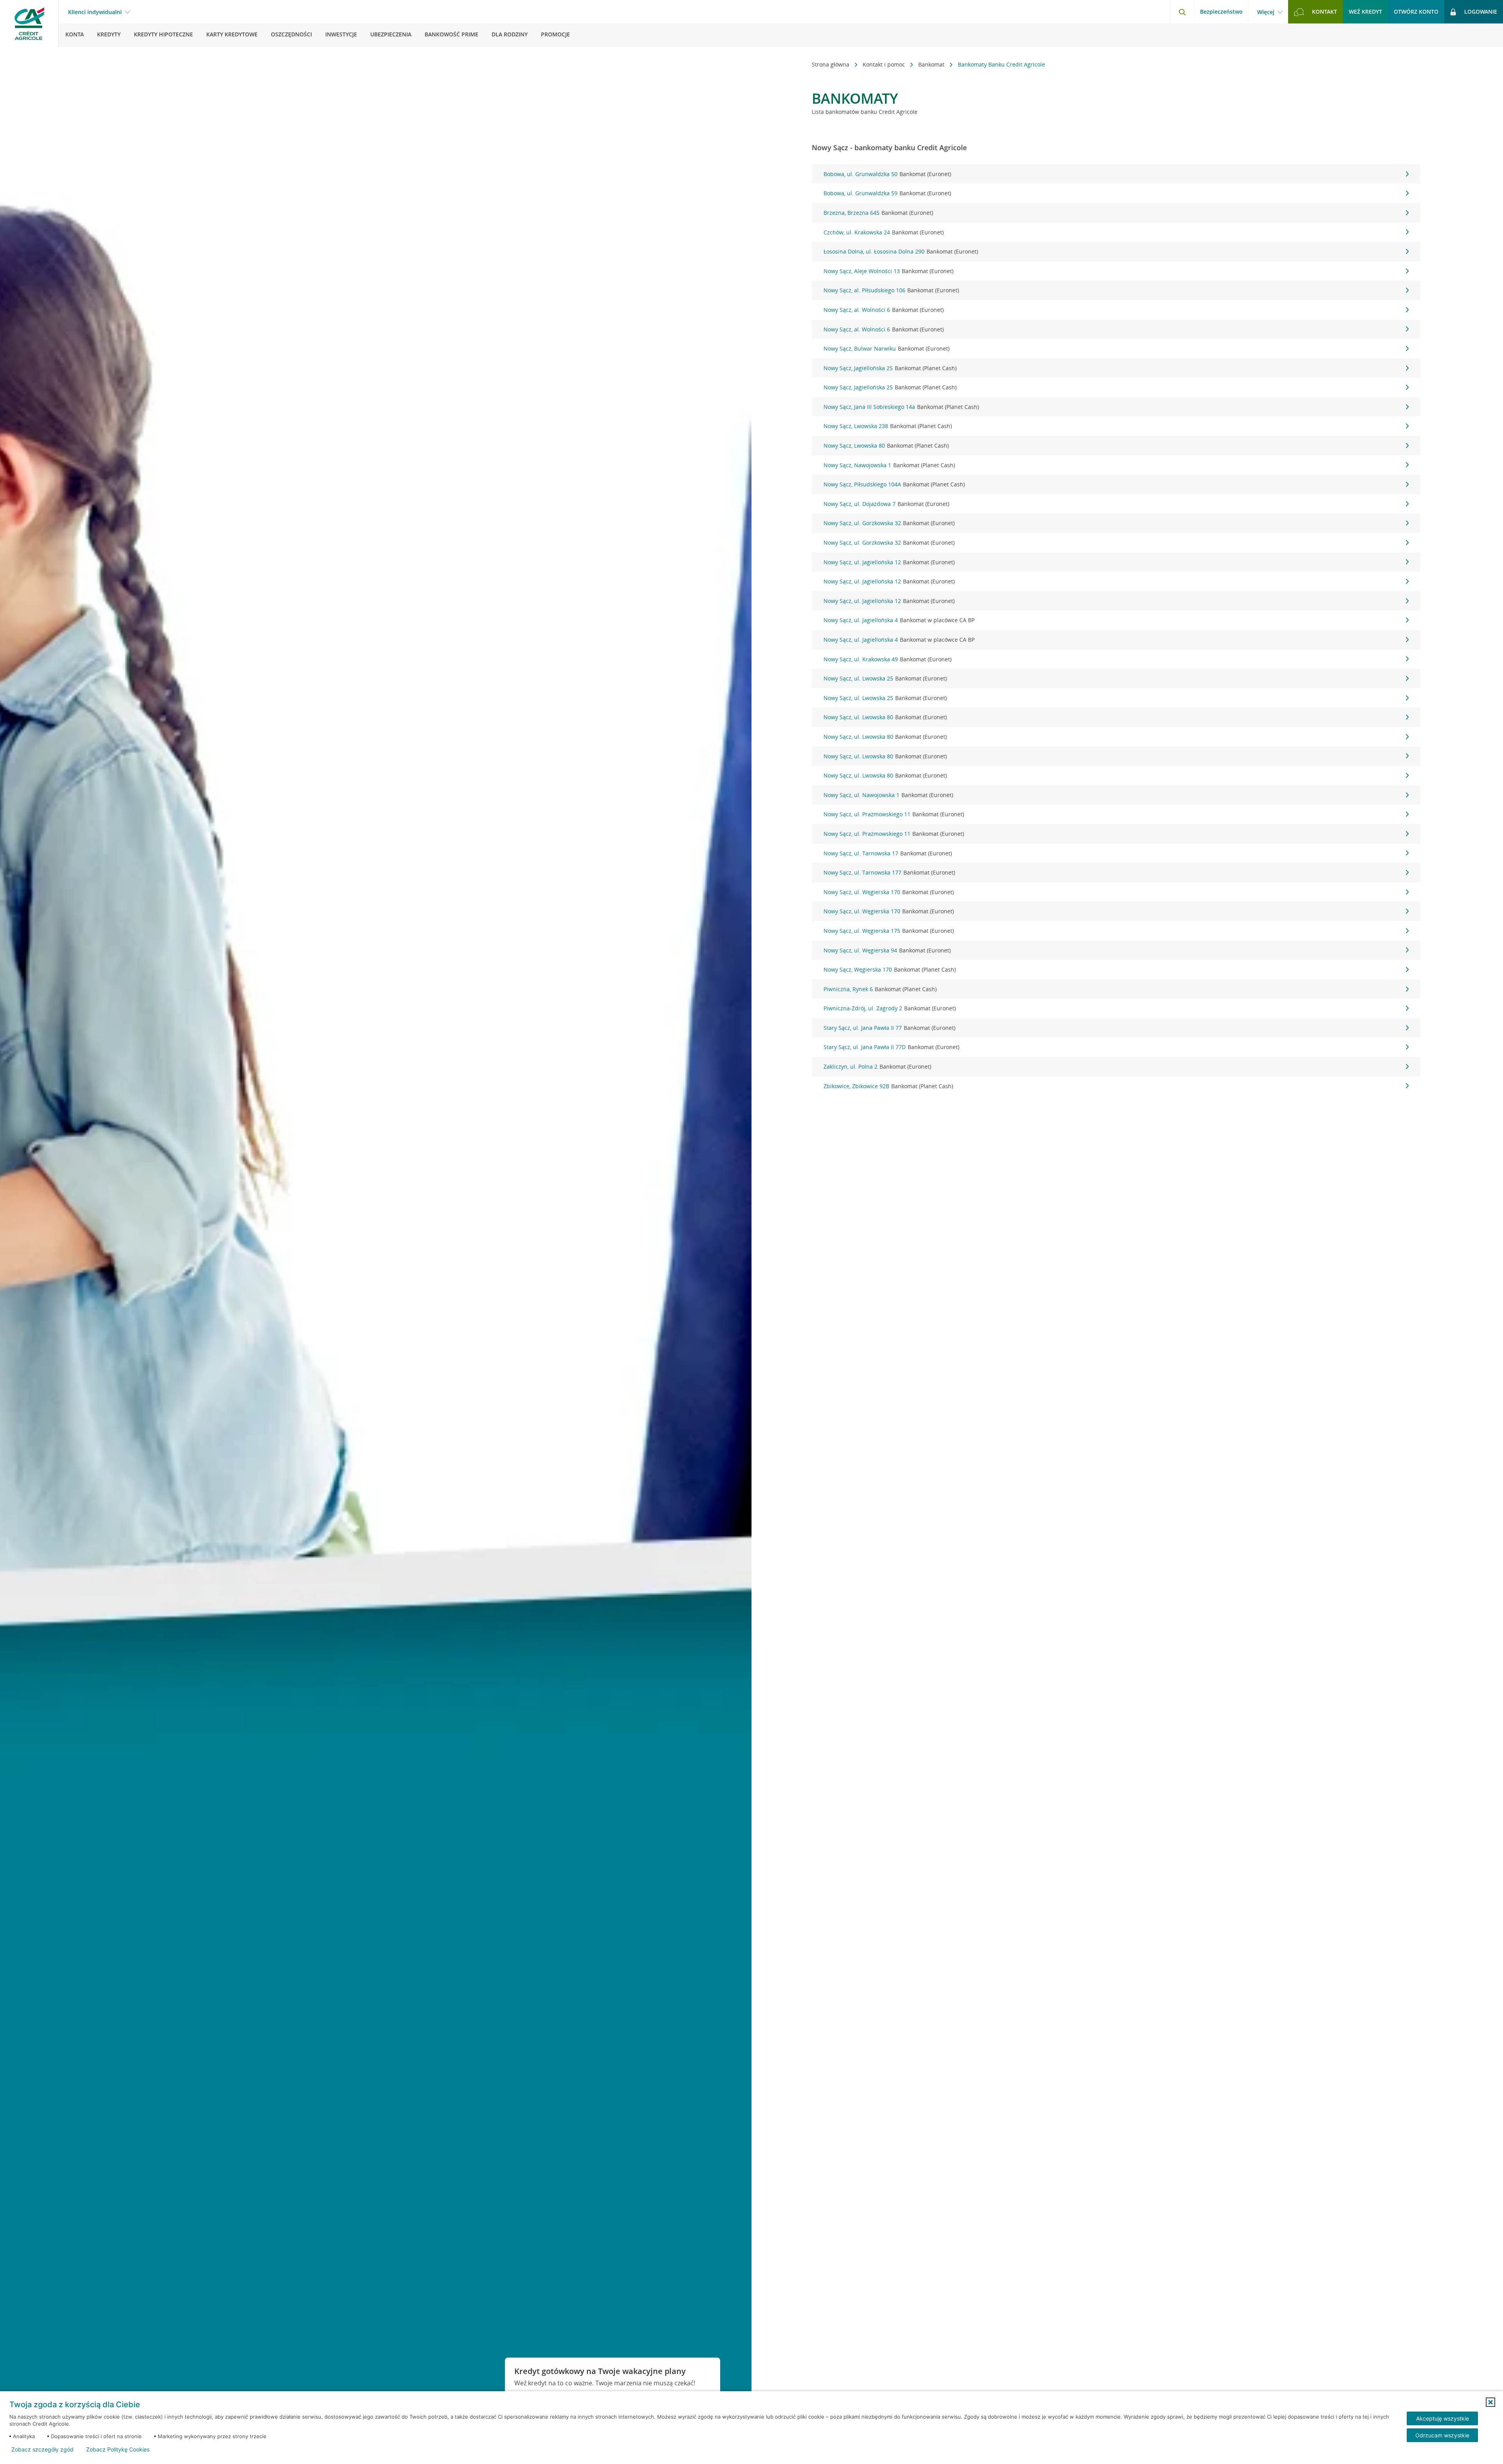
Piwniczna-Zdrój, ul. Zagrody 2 (890, 1008)
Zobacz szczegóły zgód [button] (42, 2450)
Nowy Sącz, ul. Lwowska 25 (885, 678)
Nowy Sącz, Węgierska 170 (890, 969)
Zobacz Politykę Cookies (118, 2450)
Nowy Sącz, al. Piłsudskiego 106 (891, 290)
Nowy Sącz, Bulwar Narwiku (887, 348)
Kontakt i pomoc (885, 64)
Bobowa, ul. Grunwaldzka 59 (887, 193)
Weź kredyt (1365, 12)
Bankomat (932, 64)
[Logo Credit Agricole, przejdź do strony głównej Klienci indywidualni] (29, 23)
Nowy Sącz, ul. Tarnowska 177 (889, 872)
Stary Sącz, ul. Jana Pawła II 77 (889, 1028)
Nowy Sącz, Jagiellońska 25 (890, 368)
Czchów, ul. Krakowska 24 (884, 232)
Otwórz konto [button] (1416, 12)
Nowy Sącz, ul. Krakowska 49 (888, 659)
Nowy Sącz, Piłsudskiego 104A (894, 484)
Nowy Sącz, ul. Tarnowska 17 (888, 853)
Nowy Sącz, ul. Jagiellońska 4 (899, 620)
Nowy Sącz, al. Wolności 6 (884, 310)
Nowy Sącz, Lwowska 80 (886, 445)
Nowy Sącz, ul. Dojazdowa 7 (886, 504)
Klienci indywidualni (95, 12)
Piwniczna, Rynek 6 (880, 989)
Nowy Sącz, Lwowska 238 (888, 426)
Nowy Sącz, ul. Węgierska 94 (887, 950)
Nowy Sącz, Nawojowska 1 (889, 465)
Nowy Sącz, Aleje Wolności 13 (888, 271)
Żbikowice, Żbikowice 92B (888, 1086)
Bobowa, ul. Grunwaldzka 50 (887, 174)
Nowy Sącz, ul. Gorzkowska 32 (889, 523)
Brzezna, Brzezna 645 (878, 213)
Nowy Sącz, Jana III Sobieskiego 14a (901, 407)
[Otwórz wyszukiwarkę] (1182, 12)
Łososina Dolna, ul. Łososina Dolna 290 (901, 251)
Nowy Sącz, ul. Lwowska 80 (885, 717)
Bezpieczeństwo (1221, 12)
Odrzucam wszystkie (1442, 2435)
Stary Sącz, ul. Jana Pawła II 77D (891, 1047)
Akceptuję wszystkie (1443, 2418)
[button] (1490, 2402)
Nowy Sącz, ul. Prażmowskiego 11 (894, 814)
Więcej (1266, 12)
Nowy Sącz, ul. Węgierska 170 (889, 892)
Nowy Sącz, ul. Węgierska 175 (889, 931)
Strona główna (831, 64)
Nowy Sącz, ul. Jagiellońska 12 (889, 562)
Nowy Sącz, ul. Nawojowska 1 (888, 795)
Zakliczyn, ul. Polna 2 (877, 1066)
